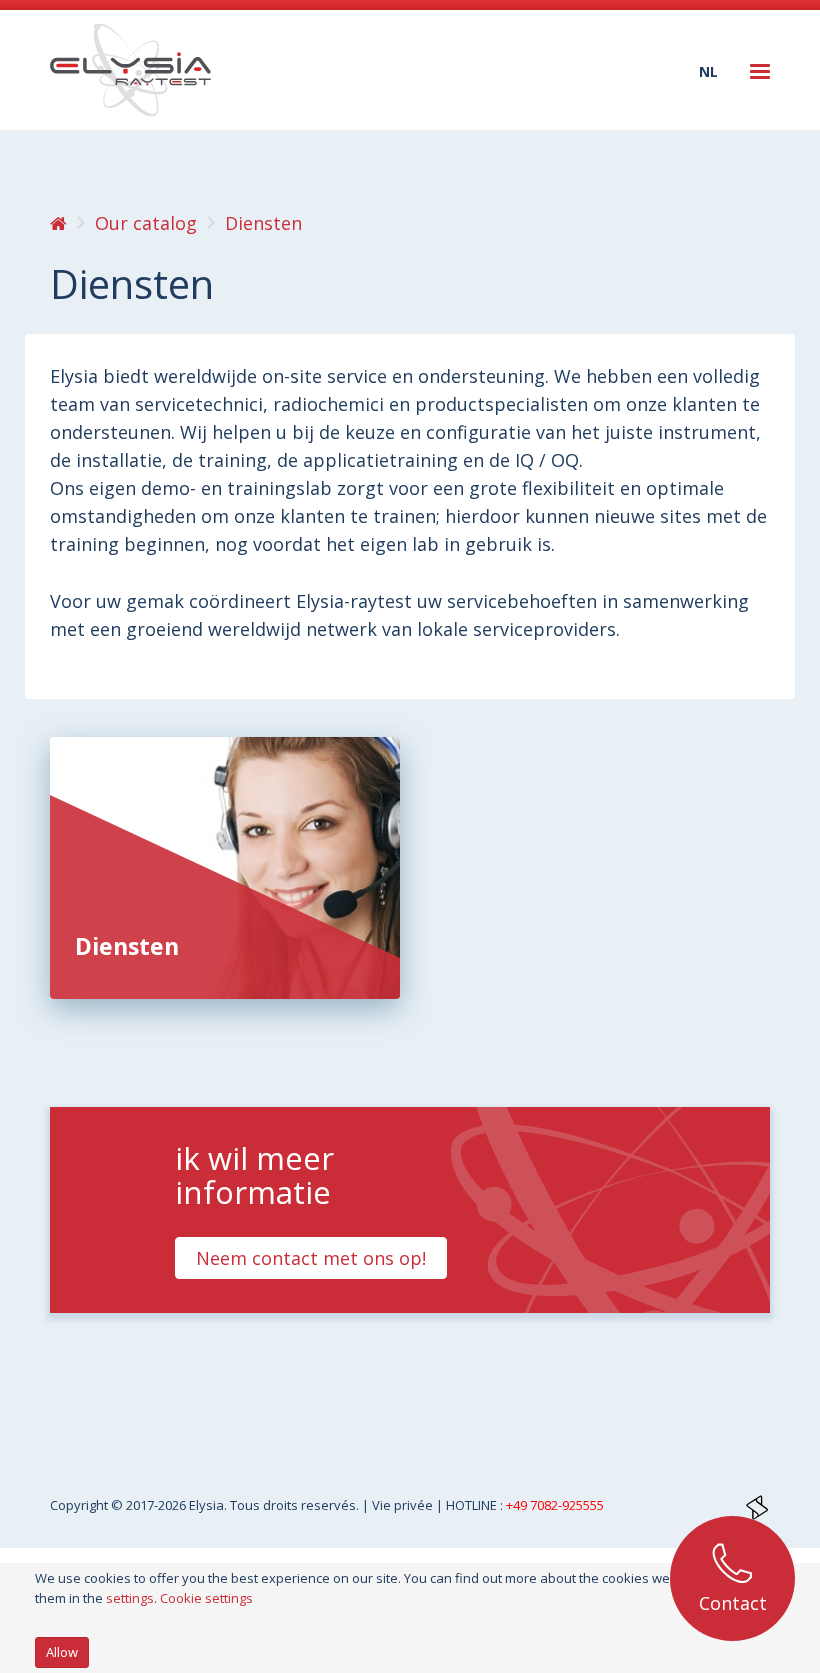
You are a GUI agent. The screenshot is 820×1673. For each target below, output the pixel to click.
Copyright (80, 1505)
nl (708, 71)
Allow (62, 1652)
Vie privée (404, 1505)
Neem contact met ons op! (311, 1258)
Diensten (127, 946)
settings (130, 1598)
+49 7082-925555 (555, 1505)
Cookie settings (206, 1598)
